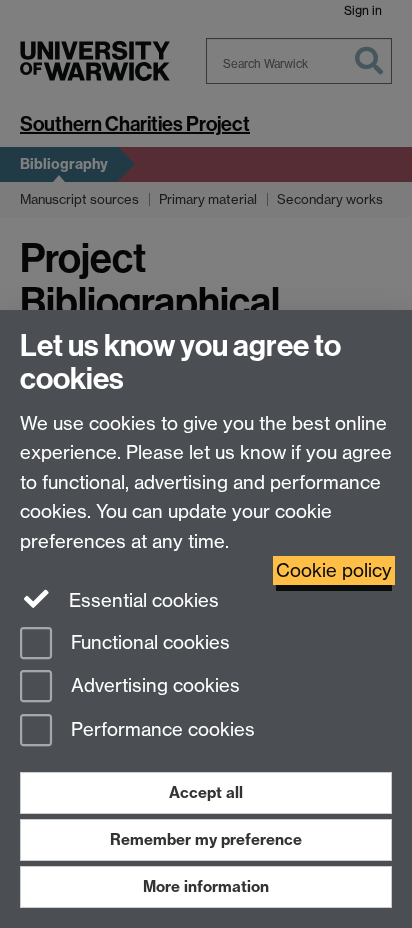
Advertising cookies (153, 686)
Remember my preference (206, 839)
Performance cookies (160, 730)
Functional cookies (148, 642)
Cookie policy (334, 570)
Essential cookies (141, 600)
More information (206, 886)
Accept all (206, 792)
